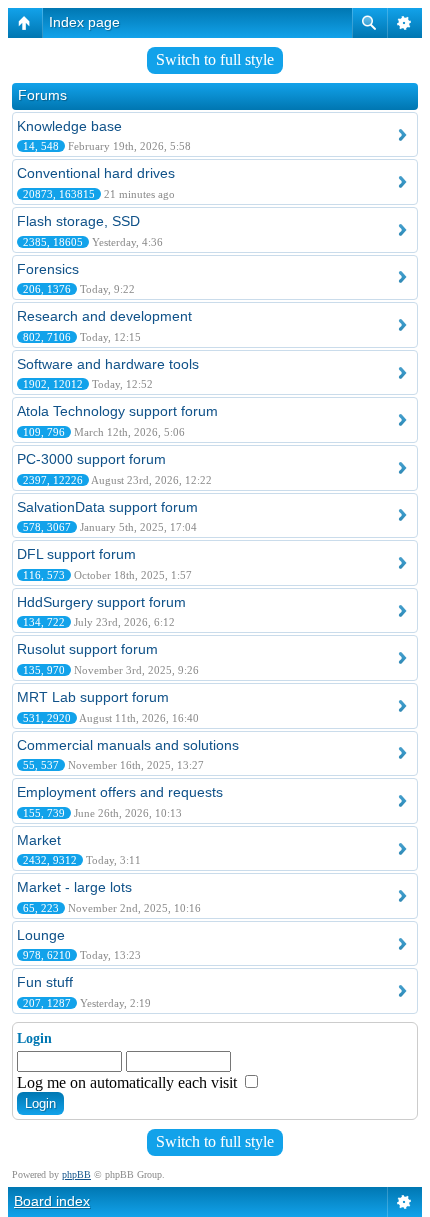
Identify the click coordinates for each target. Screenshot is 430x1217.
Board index (52, 1201)
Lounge (41, 935)
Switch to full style (215, 59)
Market (39, 840)
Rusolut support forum (87, 649)
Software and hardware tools (108, 364)
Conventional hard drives (96, 173)
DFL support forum (76, 554)
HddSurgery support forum (101, 602)
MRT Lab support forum (93, 697)
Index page (84, 22)
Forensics (48, 269)
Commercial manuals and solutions (128, 745)
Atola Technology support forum (117, 411)
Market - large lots (74, 887)
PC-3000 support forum (91, 459)
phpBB (76, 1174)
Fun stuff (45, 982)
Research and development (104, 316)
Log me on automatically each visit (129, 1082)
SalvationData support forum (107, 507)
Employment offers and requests (120, 792)
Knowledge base (69, 126)
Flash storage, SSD (78, 221)
